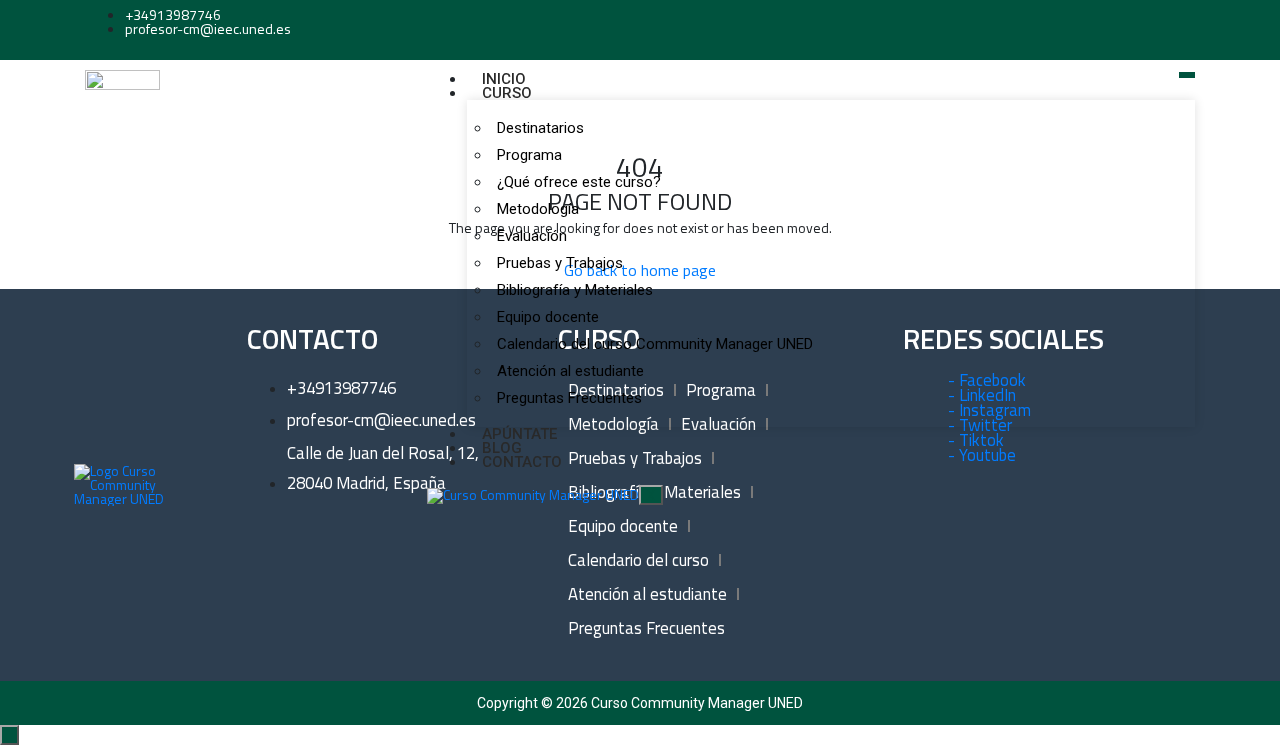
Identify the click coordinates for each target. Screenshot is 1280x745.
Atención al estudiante (570, 371)
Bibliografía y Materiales (575, 290)
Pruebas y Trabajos (560, 263)
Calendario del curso (638, 560)
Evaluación (532, 236)
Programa (529, 155)
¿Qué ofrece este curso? (579, 182)
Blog (502, 448)
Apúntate (519, 434)
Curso (507, 93)
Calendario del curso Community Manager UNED (655, 344)
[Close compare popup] (9, 735)
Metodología (538, 209)
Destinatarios (540, 128)
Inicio (504, 79)
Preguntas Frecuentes (569, 398)
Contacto (522, 462)
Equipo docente (548, 317)
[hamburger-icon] (1187, 75)
